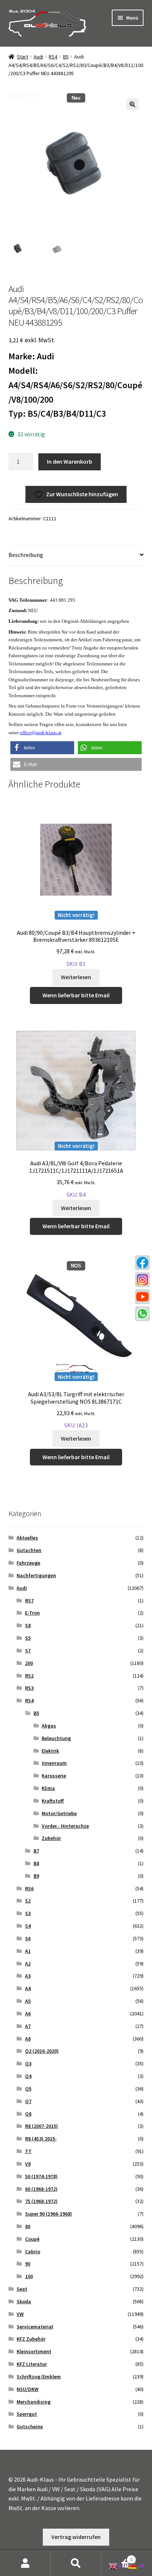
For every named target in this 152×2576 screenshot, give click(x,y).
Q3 (28, 2063)
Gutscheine (30, 2426)
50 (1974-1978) (41, 2176)
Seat (22, 2289)
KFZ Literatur (32, 2364)
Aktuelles (27, 1538)
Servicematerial (35, 2327)
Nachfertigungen (36, 1575)
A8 (28, 2039)
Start (23, 57)
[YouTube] (142, 1297)
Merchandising (34, 2402)
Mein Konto (25, 2563)
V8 (28, 2164)
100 (29, 2276)
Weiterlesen (76, 977)
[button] (132, 104)
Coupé (32, 2239)
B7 (36, 1851)
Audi (38, 57)
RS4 (53, 57)
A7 (28, 2026)
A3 (28, 1976)
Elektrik (50, 1751)
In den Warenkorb (70, 461)
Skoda (24, 2301)
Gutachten (29, 1550)
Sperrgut (27, 2414)
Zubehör (51, 1838)
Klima (48, 1788)
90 (28, 2264)
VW (20, 2314)
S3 (28, 1913)
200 (29, 1663)
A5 (28, 2001)
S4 (28, 1926)
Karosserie (54, 1776)
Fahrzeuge (28, 1563)
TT (28, 2151)
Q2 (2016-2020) (42, 2051)
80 (28, 2226)
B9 (36, 1876)
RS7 (29, 1601)
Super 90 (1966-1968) (49, 2214)
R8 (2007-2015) (42, 2126)
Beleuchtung (56, 1738)
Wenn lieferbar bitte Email (76, 995)
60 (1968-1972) (41, 2189)
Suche (76, 2563)
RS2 (29, 1676)
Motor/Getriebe (59, 1813)
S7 (28, 1650)
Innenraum (54, 1763)
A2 (28, 1964)
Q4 (28, 2076)
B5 (66, 57)
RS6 (29, 1888)
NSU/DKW (27, 2389)
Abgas (49, 1726)
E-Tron (32, 1613)
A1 (28, 1951)
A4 (28, 1988)
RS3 (29, 1688)
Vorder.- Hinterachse (65, 1826)
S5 (28, 1638)
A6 (28, 2014)
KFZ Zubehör (31, 2339)
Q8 (28, 2114)
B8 (36, 1863)
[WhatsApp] (142, 1314)
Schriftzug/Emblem (39, 2377)
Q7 (28, 2101)
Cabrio (33, 2251)
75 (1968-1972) (41, 2201)
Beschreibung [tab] (26, 555)
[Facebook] (142, 1263)
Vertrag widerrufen (76, 2537)
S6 (28, 1938)
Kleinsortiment (34, 2351)
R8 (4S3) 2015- (41, 2139)
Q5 (28, 2089)
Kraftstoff (53, 1801)
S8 (28, 1625)
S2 (28, 1901)
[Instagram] (142, 1280)
